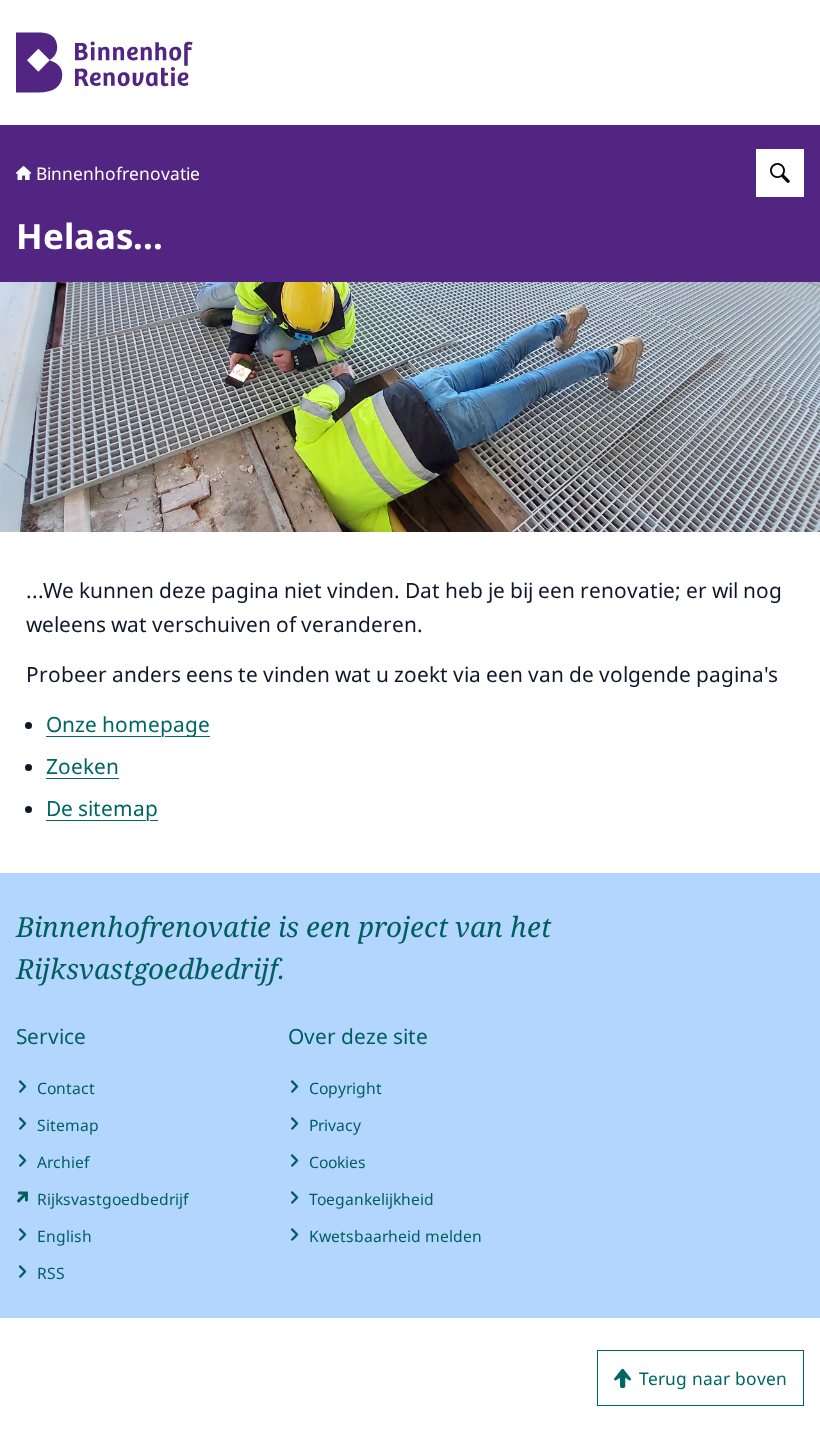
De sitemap (102, 808)
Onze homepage (128, 724)
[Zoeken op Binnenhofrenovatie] (780, 173)
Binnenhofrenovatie (118, 173)
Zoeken (82, 766)
